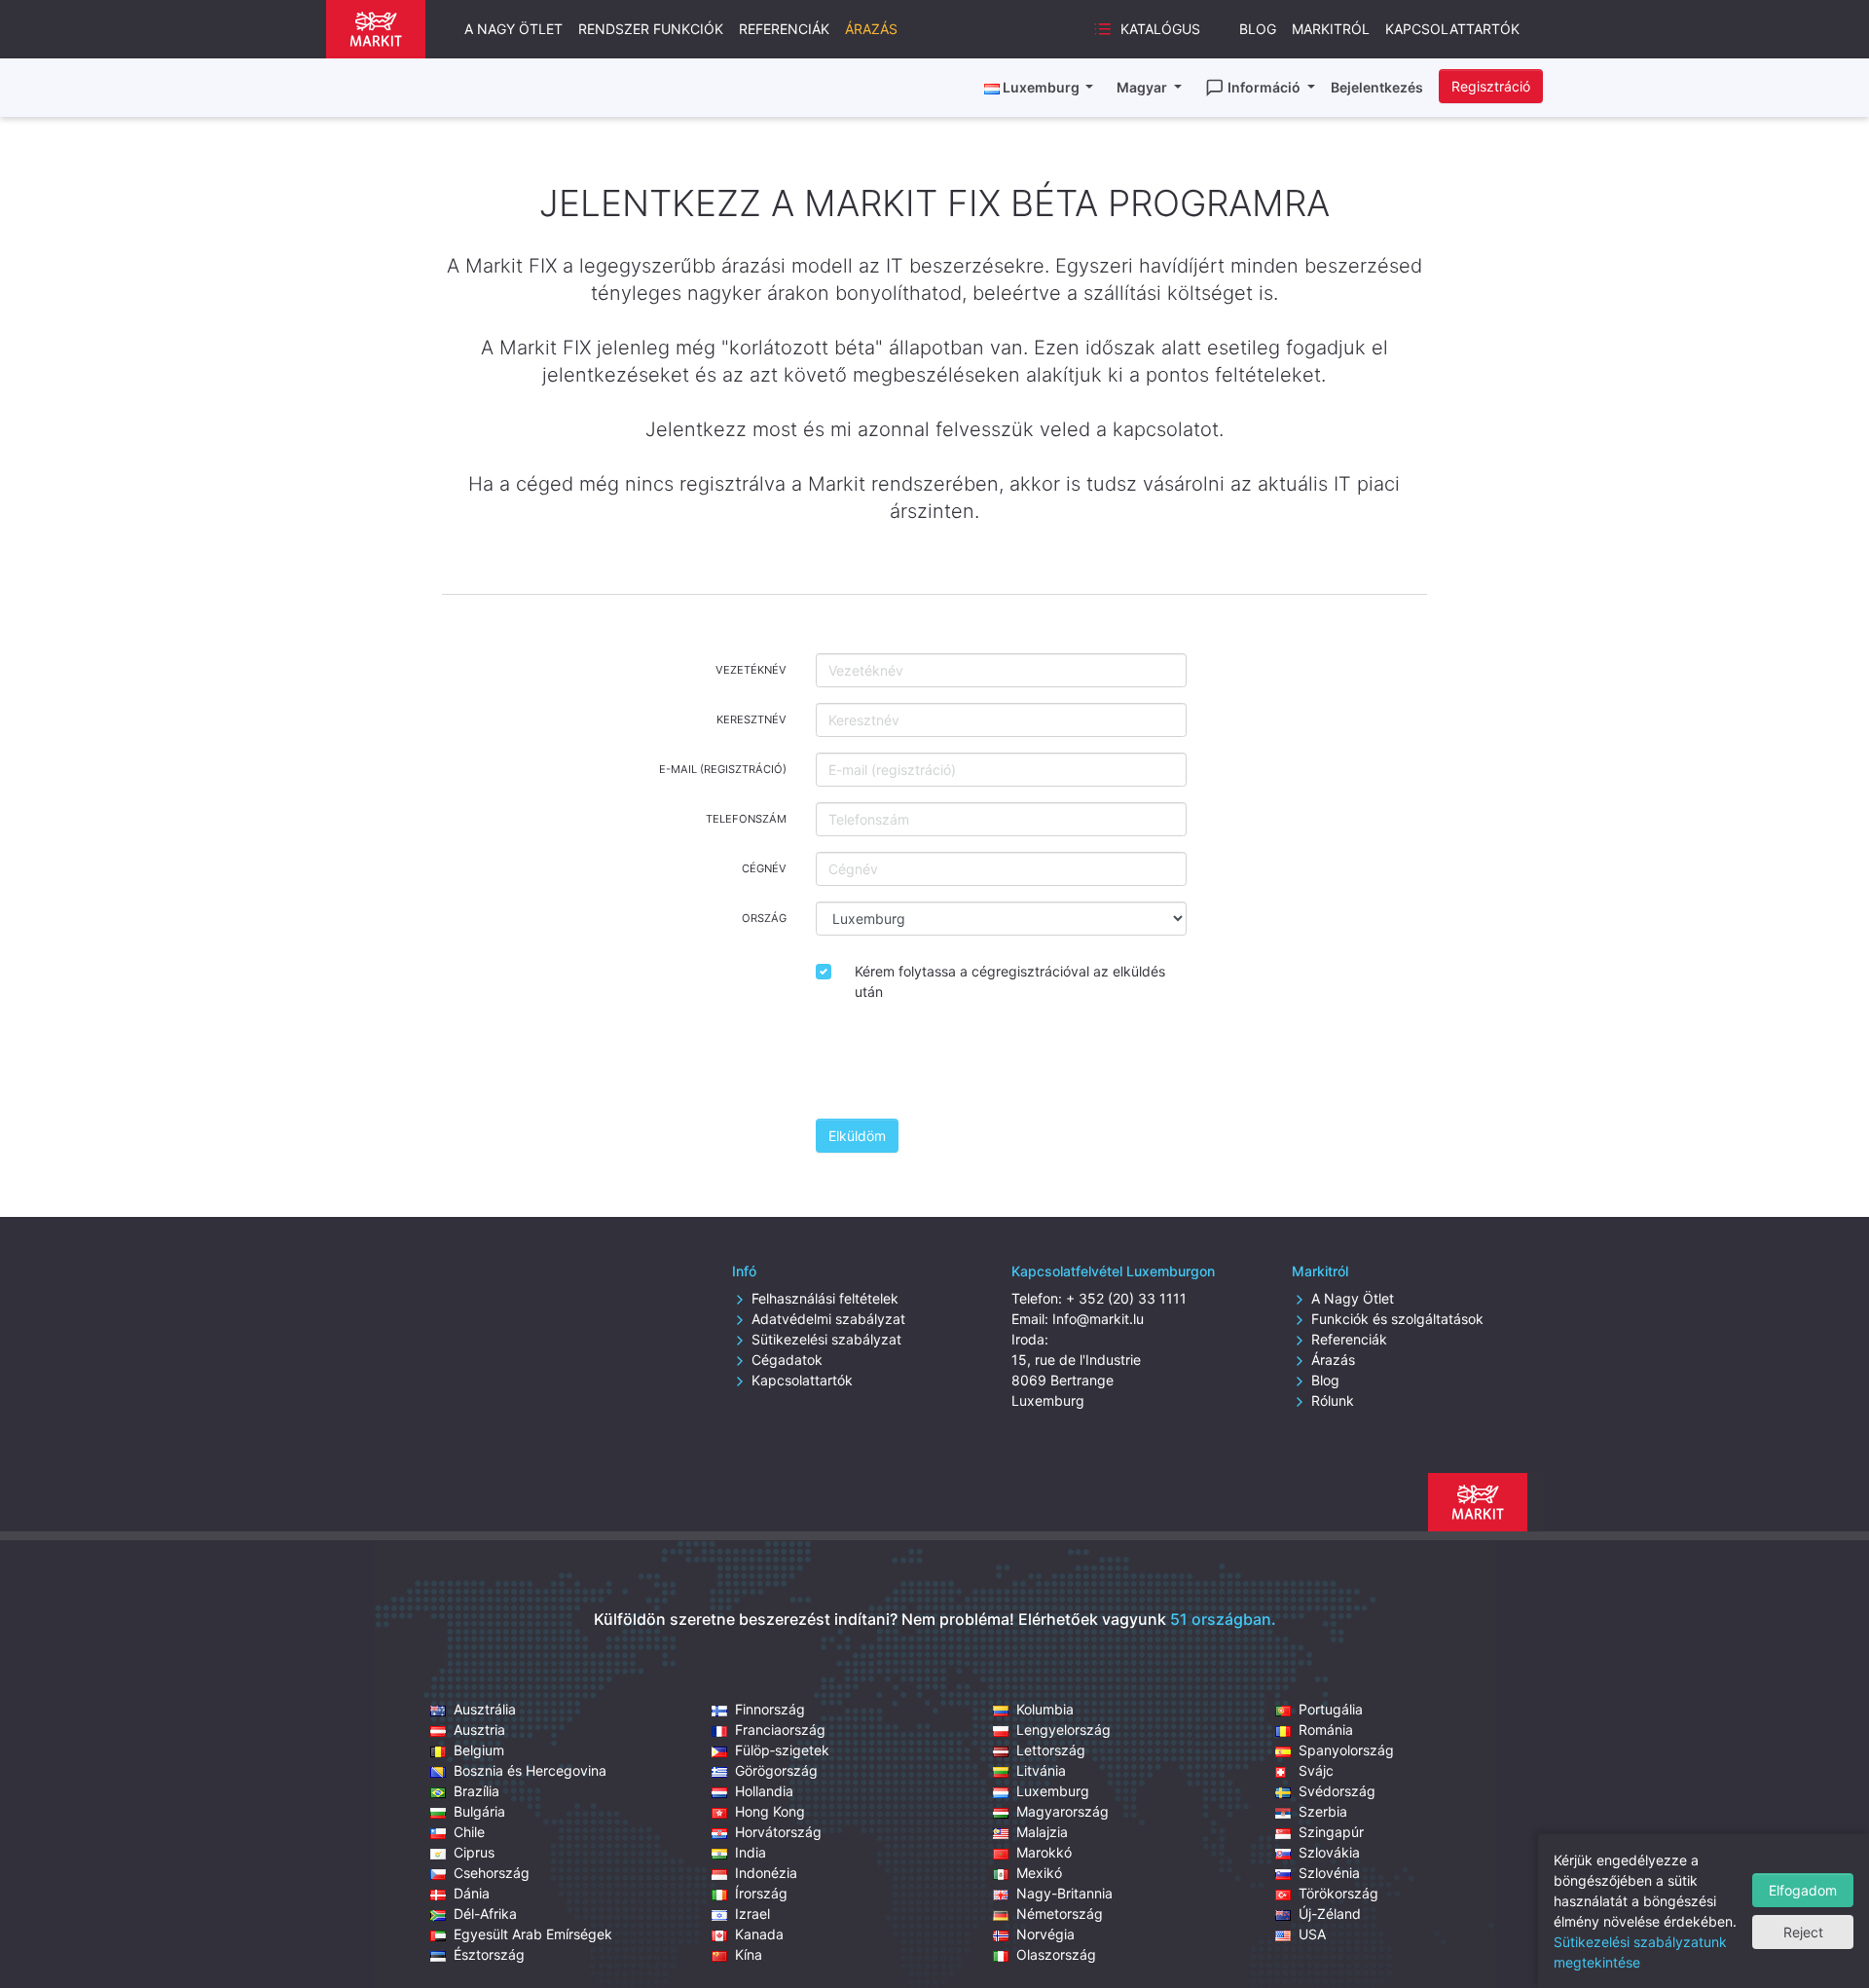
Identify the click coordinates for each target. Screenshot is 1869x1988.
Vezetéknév (751, 670)
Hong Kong (770, 1811)
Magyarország (1063, 1811)
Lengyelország (1063, 1730)
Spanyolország (1346, 1750)
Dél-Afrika (485, 1914)
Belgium (479, 1750)
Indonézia (766, 1873)
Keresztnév (751, 719)
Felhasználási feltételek (825, 1298)
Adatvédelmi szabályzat (828, 1319)
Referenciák (784, 29)
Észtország (489, 1954)
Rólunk (1333, 1400)
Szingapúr (1331, 1832)
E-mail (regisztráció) (723, 769)
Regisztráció (1491, 86)
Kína (749, 1954)
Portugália (1331, 1709)
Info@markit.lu (1098, 1319)
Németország (1060, 1914)
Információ (1265, 87)
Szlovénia (1329, 1873)
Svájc (1316, 1770)
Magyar (1143, 87)
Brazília (476, 1791)
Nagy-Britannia (1064, 1893)
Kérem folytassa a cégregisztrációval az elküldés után (1010, 981)
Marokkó (1044, 1852)
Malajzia (1042, 1832)
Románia (1326, 1730)
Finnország (770, 1709)
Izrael (752, 1914)
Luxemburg (1053, 1791)
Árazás (871, 29)
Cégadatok (787, 1360)
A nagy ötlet (513, 29)
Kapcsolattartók (1452, 29)
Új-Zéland (1330, 1914)
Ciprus (474, 1852)
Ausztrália (485, 1709)
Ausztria (479, 1730)
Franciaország (780, 1730)
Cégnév (764, 868)
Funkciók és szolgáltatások (1397, 1319)
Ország (764, 918)
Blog (1258, 29)
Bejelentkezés (1377, 87)
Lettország (1051, 1750)
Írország (761, 1893)
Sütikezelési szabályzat (826, 1339)
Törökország (1338, 1893)
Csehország (492, 1873)
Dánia (472, 1893)
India (751, 1852)
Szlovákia (1329, 1852)
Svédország (1337, 1791)
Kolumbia (1045, 1709)
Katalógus (1160, 29)
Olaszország (1056, 1954)
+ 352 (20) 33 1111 (1126, 1298)
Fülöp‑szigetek (782, 1750)
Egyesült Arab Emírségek (533, 1934)
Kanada (759, 1934)
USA (1312, 1934)
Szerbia (1323, 1811)
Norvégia (1045, 1934)
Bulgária (479, 1811)
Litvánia (1041, 1770)
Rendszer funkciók (651, 29)
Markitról (1331, 29)
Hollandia (764, 1791)
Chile (469, 1832)
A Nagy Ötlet (1353, 1298)
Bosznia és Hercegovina (530, 1770)
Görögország (776, 1770)
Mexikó (1039, 1873)
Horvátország (778, 1832)
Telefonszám (746, 819)
